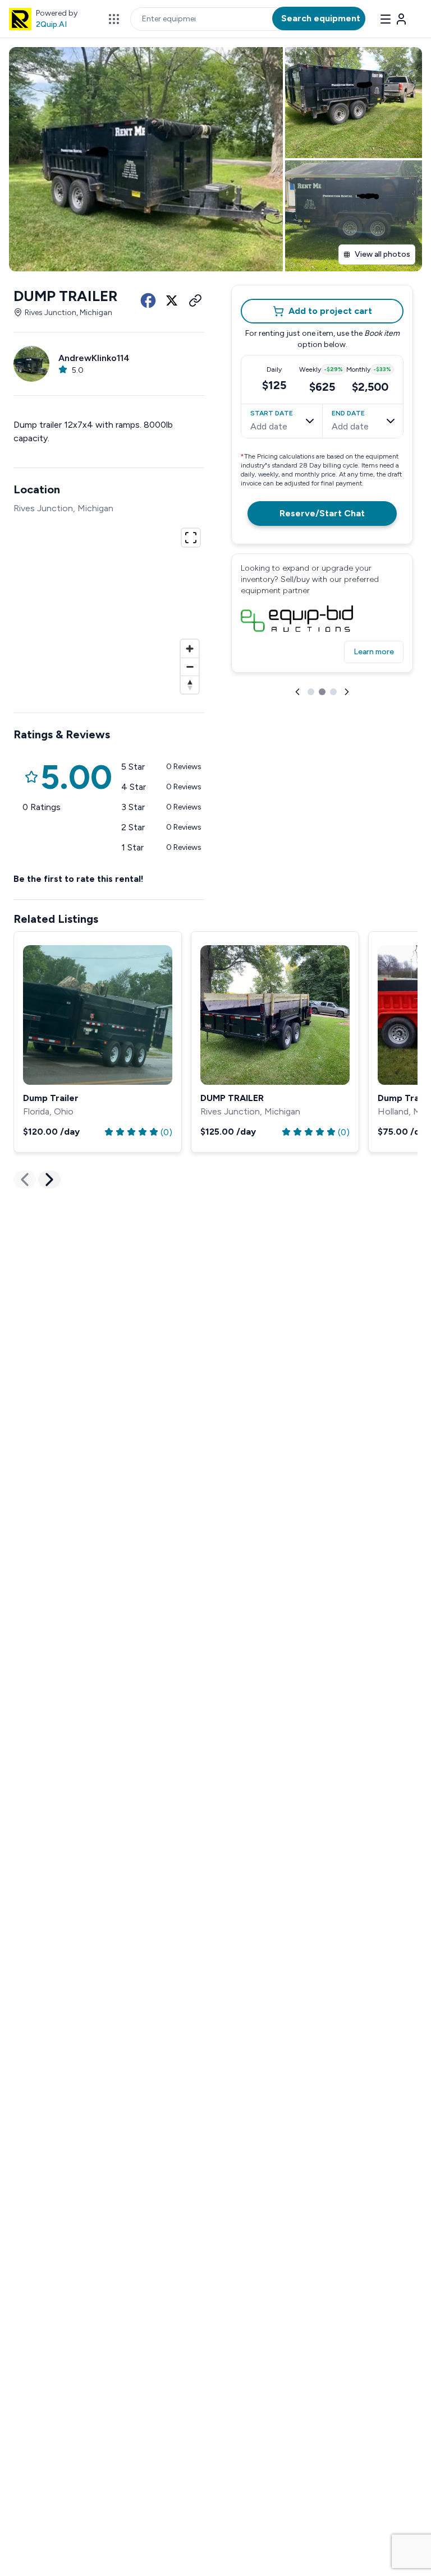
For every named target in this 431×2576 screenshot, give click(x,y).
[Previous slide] (297, 692)
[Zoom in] (190, 649)
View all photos (382, 254)
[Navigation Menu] (394, 19)
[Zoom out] (190, 667)
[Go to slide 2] (322, 692)
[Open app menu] (114, 19)
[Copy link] (195, 300)
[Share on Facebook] (148, 300)
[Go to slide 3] (333, 692)
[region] (109, 609)
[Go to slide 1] (311, 692)
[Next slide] (347, 692)
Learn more (374, 652)
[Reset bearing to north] (190, 685)
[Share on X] (172, 300)
